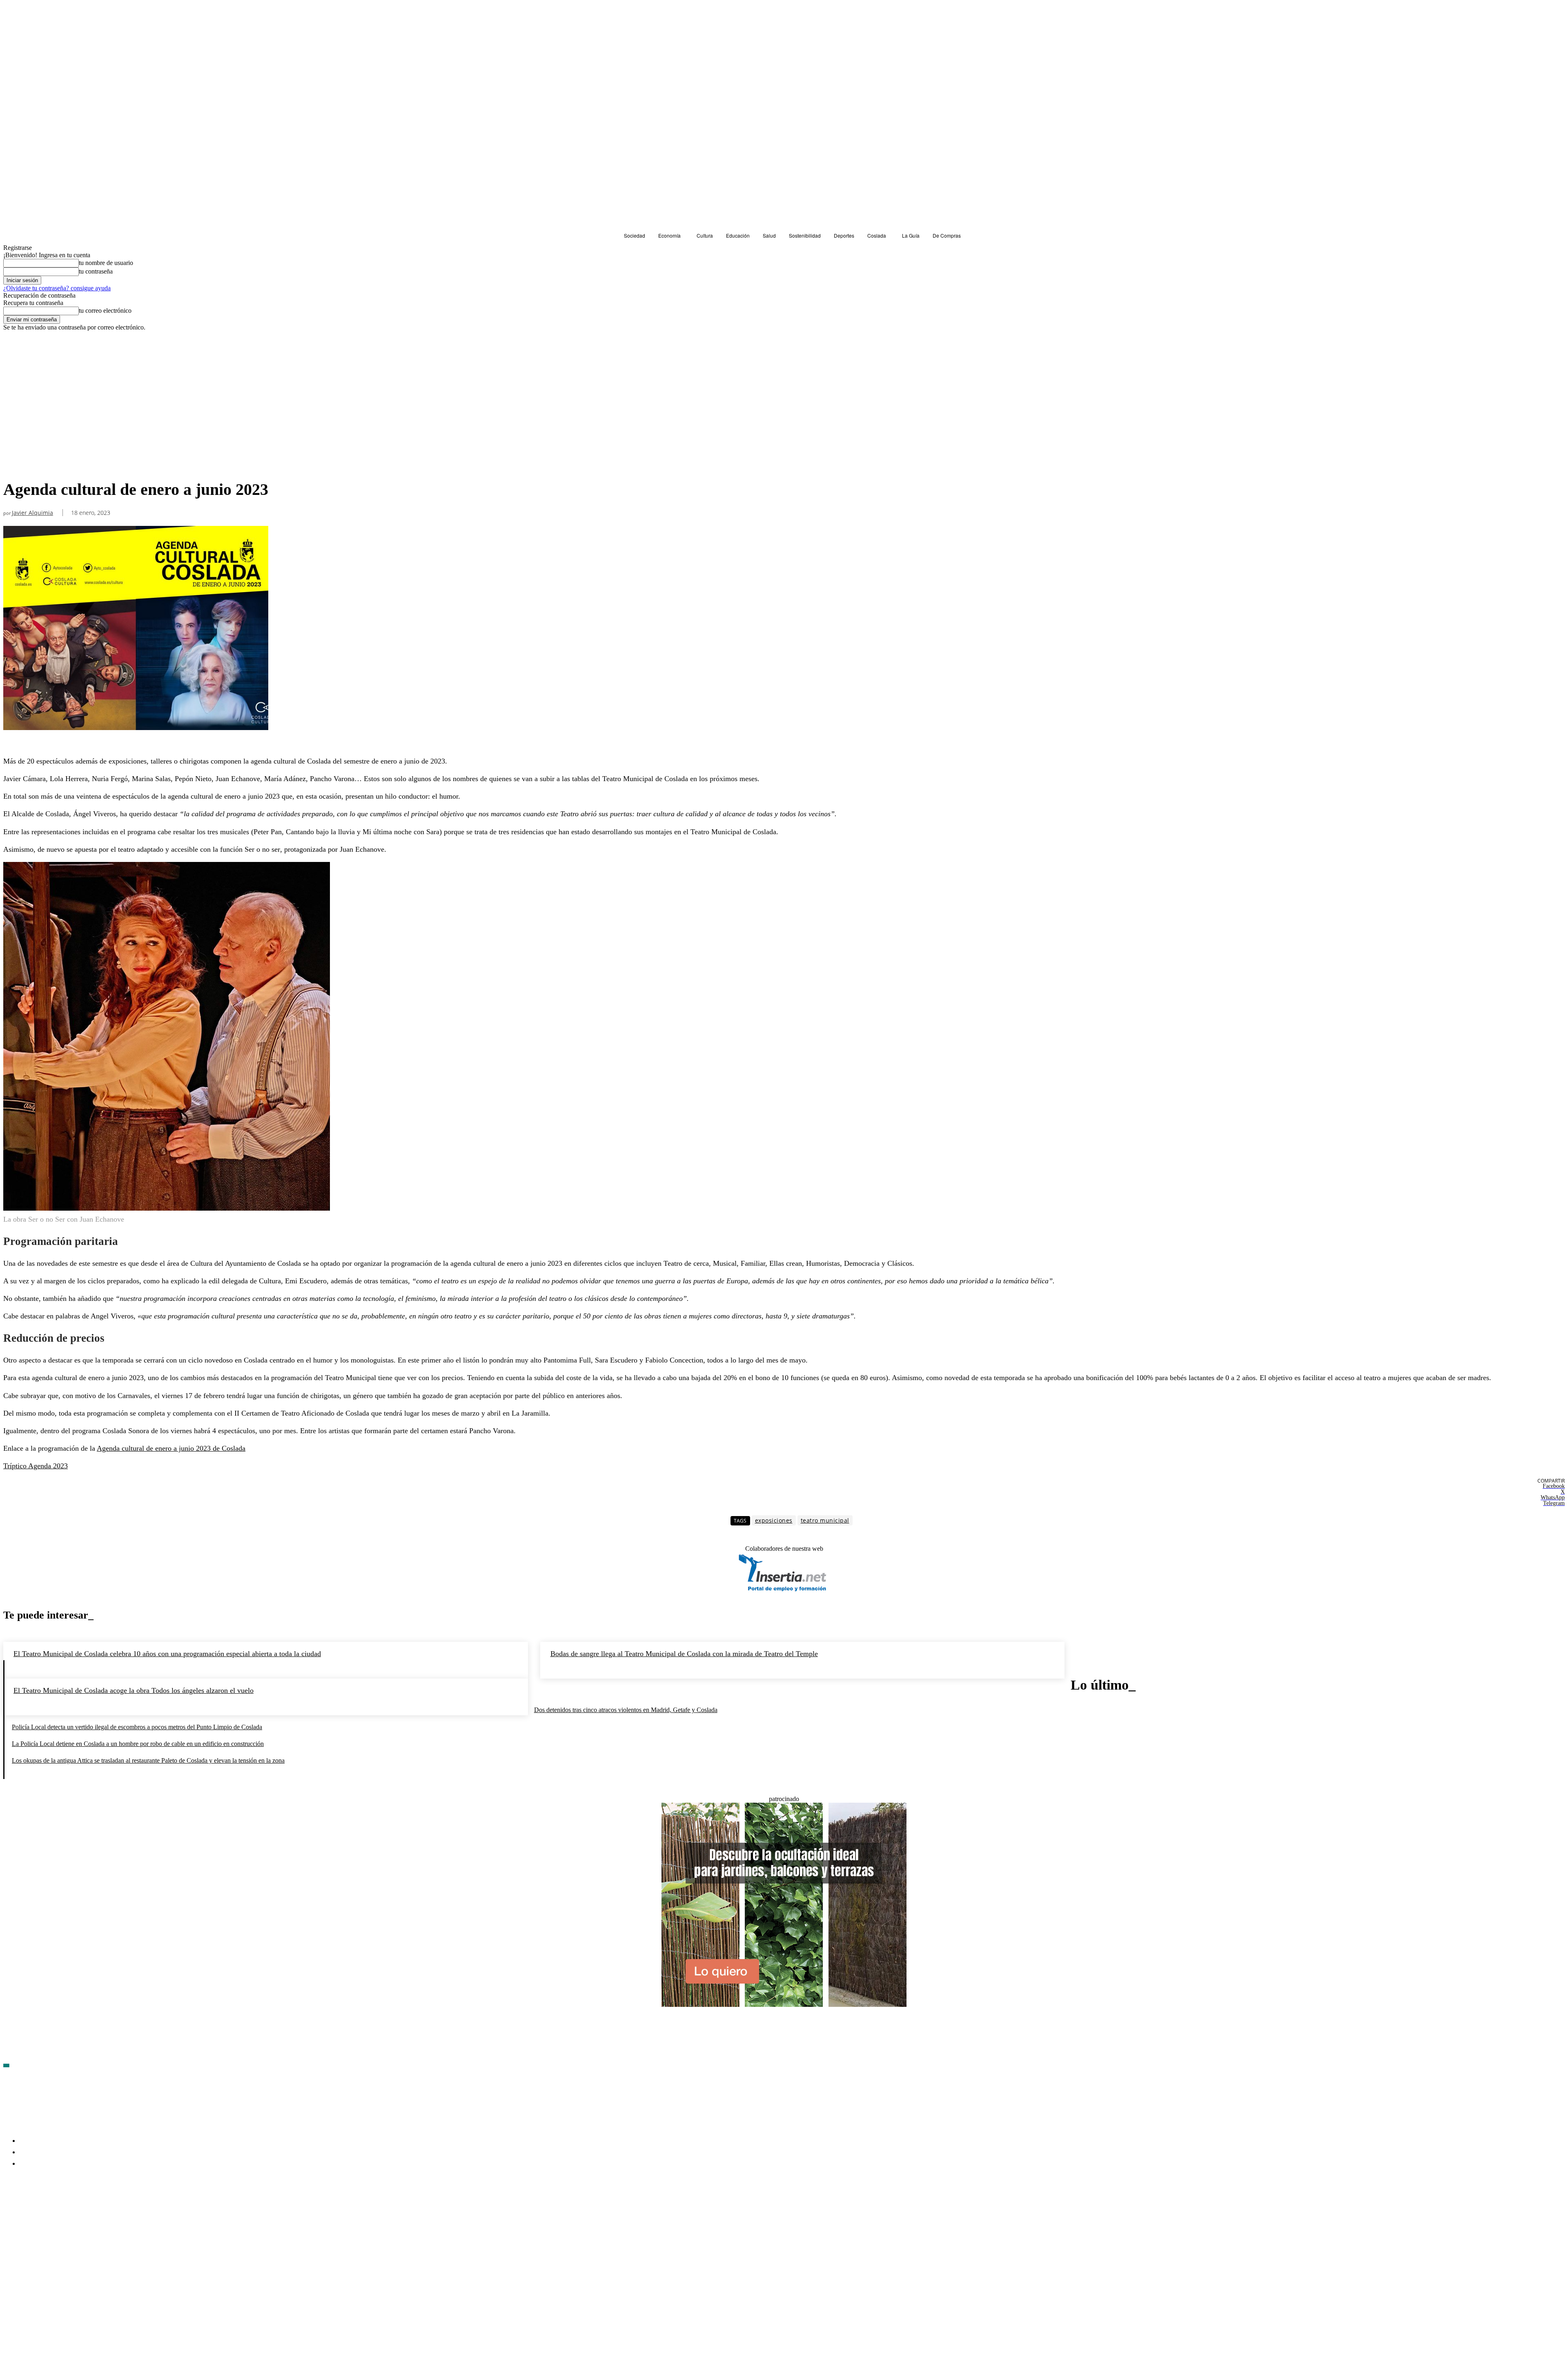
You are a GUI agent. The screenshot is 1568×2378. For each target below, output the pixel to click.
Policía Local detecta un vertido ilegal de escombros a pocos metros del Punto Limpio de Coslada (137, 1727)
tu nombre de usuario (106, 263)
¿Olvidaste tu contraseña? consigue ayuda (57, 288)
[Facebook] (10, 2211)
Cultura (15, 464)
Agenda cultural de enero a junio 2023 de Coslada (171, 1448)
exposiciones (774, 1520)
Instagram (72, 2211)
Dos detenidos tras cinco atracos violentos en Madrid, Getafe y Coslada (626, 1710)
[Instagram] (53, 2211)
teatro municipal (825, 1520)
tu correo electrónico (105, 311)
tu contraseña (96, 271)
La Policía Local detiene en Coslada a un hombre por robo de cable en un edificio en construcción (138, 1744)
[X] (97, 2211)
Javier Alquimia (32, 513)
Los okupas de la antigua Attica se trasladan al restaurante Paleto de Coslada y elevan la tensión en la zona (148, 1760)
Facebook (29, 2211)
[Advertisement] (784, 392)
